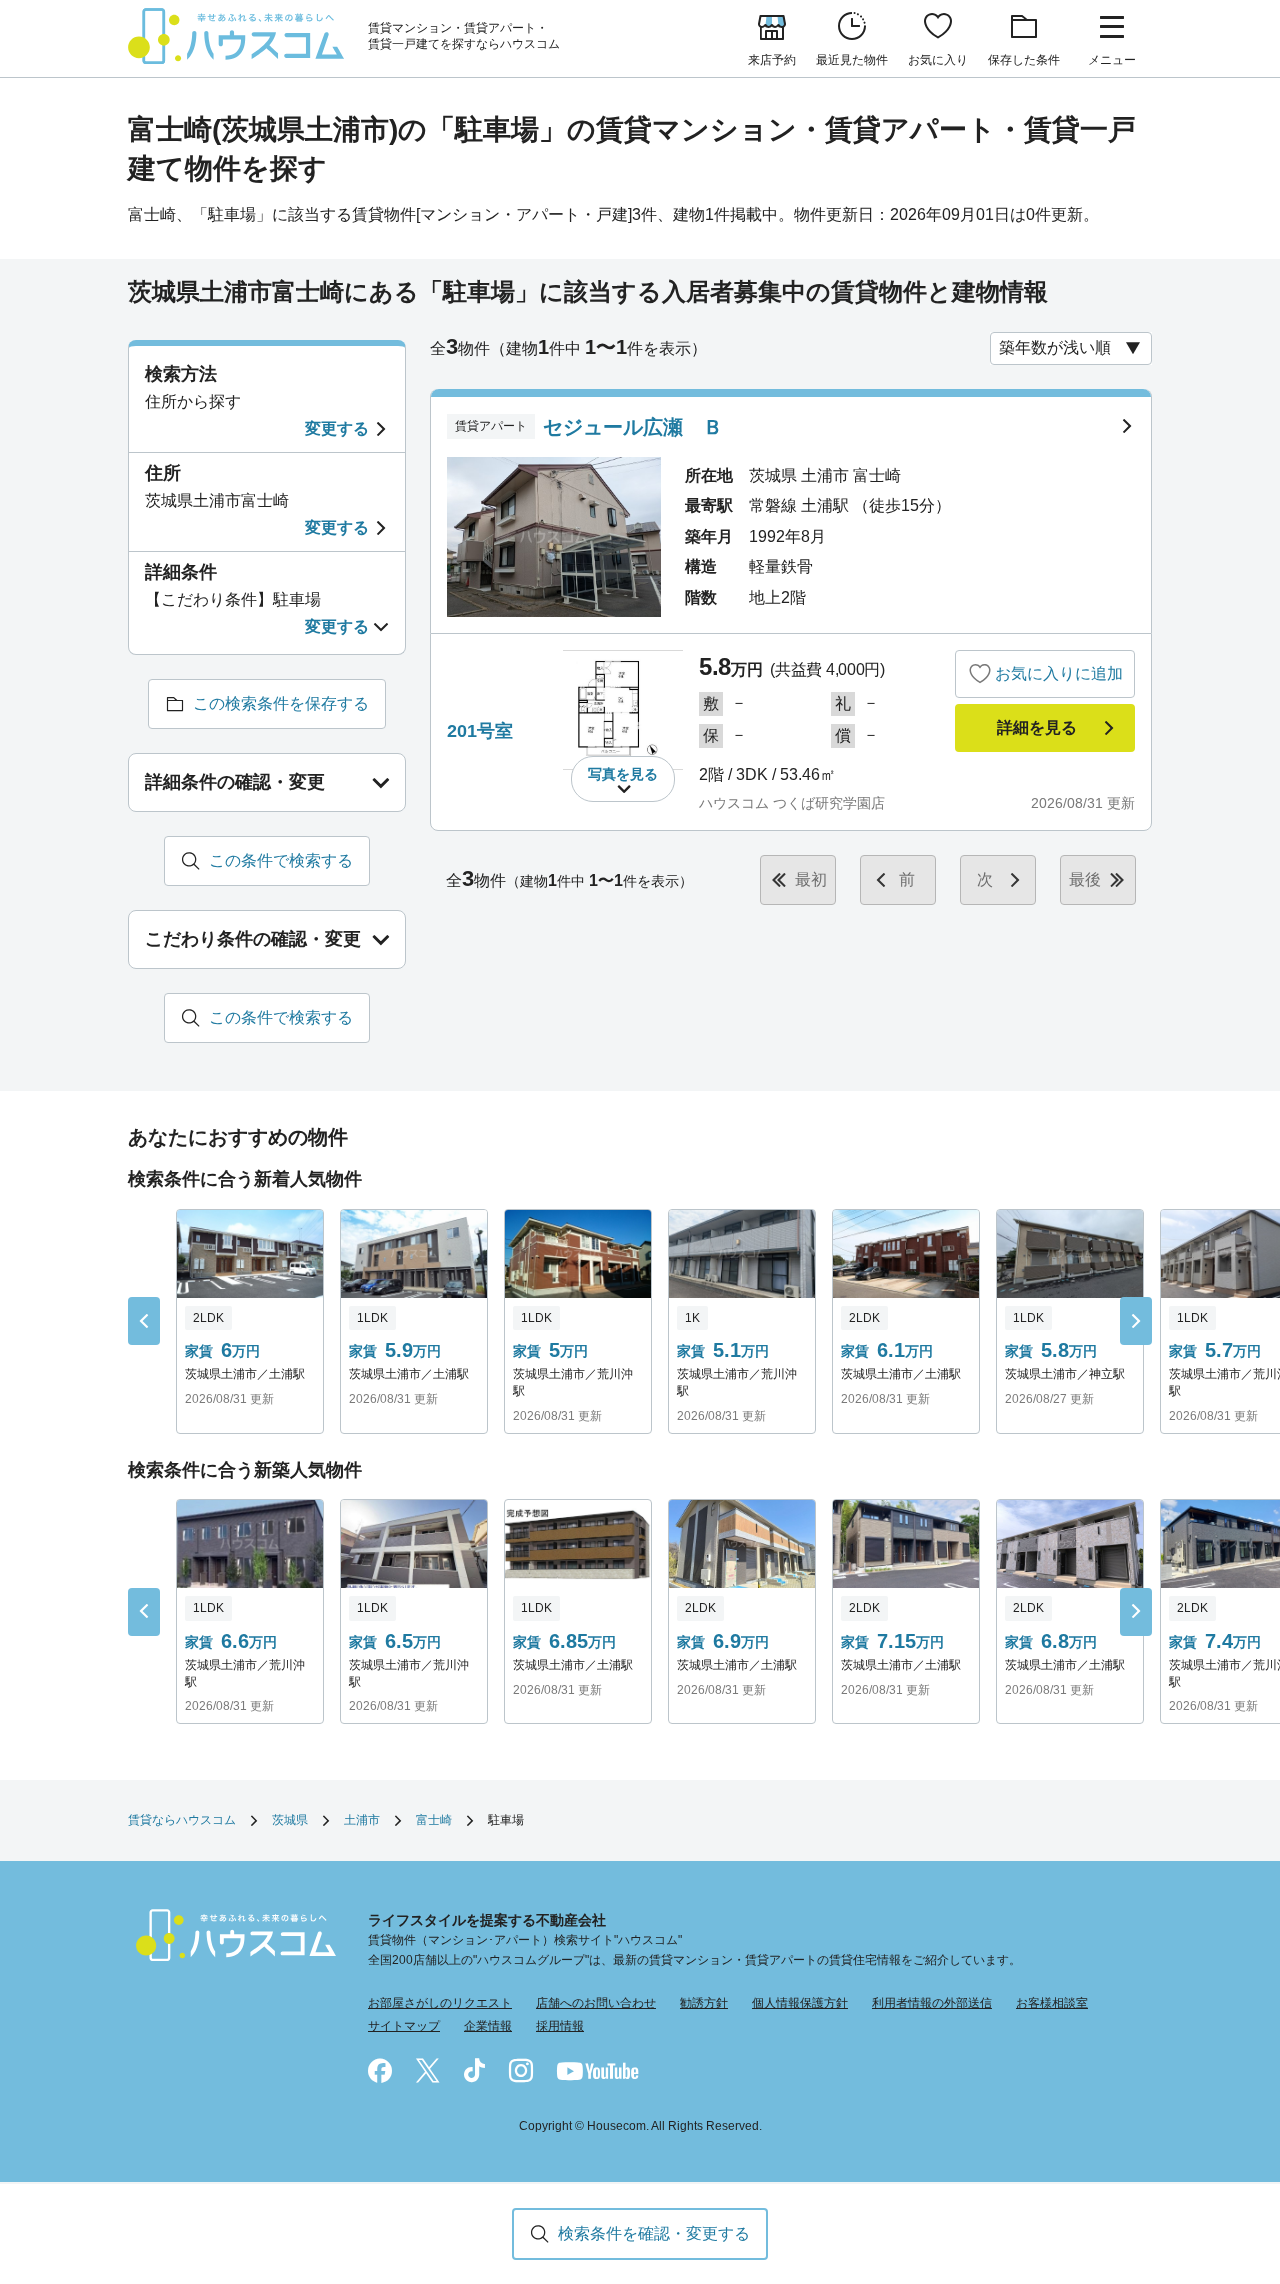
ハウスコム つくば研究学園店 (792, 803)
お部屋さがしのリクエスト (440, 2003)
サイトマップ (404, 2026)
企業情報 (488, 2026)
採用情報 (560, 2026)
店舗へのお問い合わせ (596, 2003)
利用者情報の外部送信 (932, 2003)
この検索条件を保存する (281, 703)
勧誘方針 (704, 2003)
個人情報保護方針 (800, 2003)
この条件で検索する (281, 860)
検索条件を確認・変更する (654, 2233)
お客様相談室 (1052, 2003)
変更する (337, 428)
